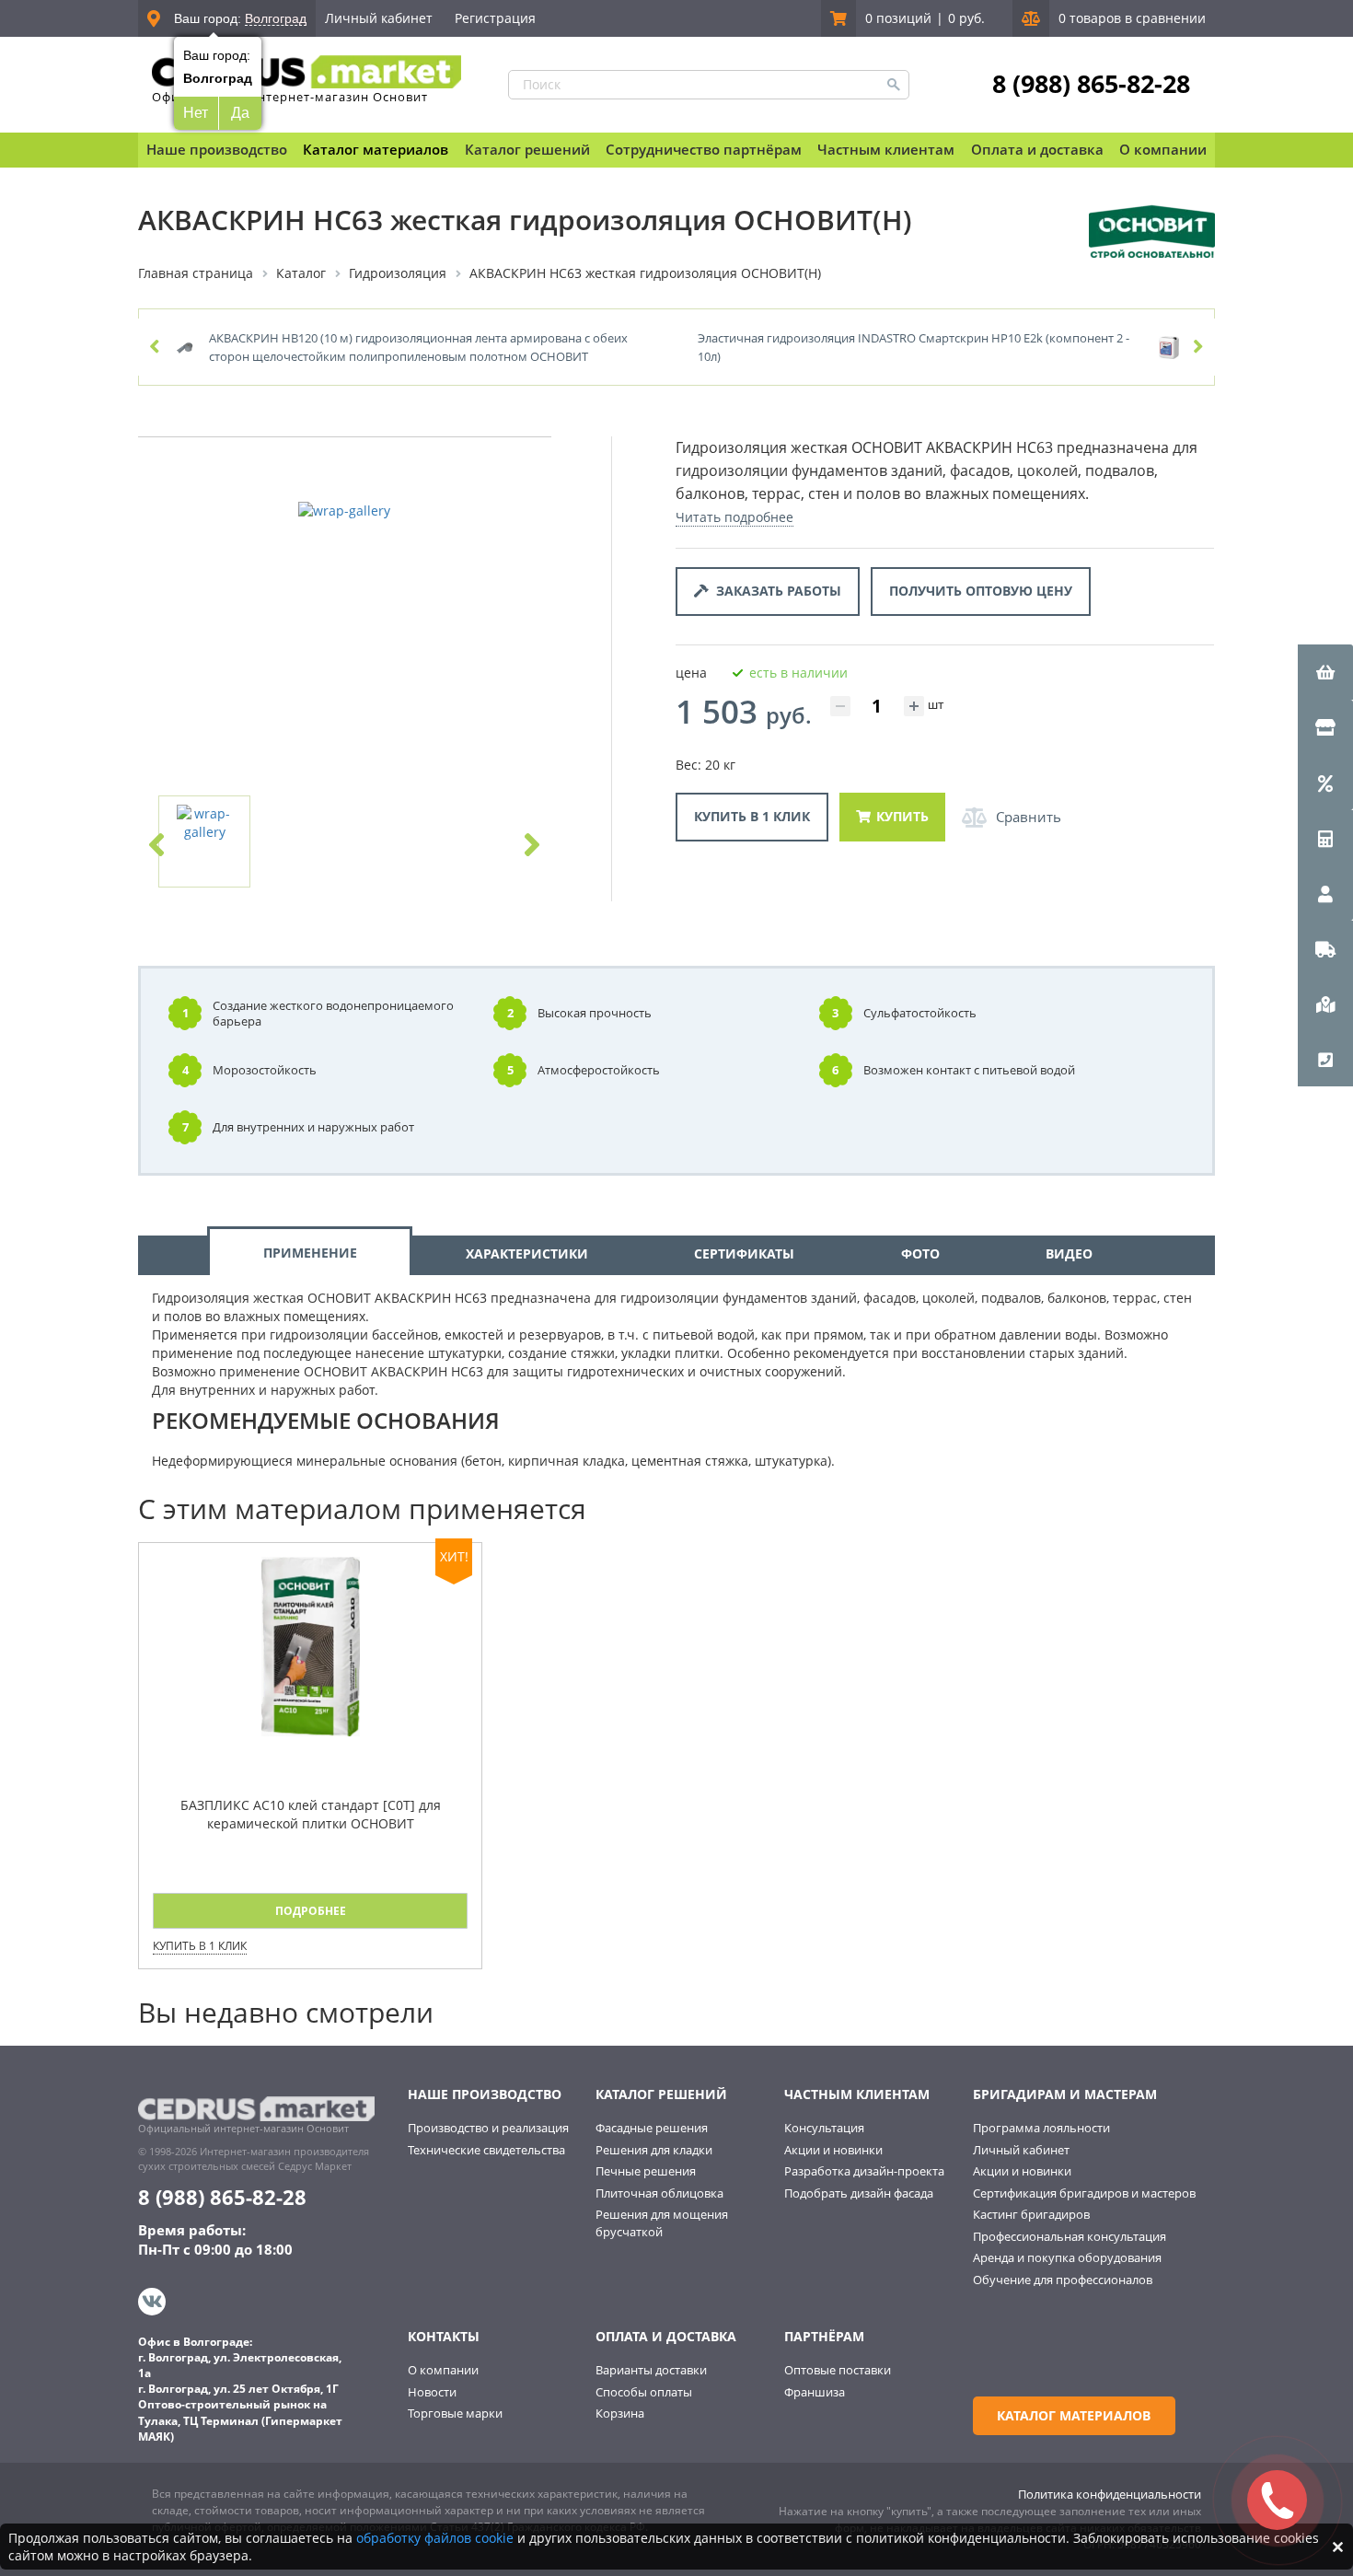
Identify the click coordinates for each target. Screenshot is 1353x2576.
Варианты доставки (651, 2370)
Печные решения (646, 2171)
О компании (443, 2370)
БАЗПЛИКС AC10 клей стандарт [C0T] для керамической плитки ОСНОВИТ (311, 1814)
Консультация (824, 2128)
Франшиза (815, 2392)
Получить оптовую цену (981, 591)
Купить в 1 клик (752, 816)
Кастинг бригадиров (1031, 2214)
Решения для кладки (654, 2150)
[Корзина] (1325, 672)
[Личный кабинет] (1325, 893)
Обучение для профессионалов (1063, 2280)
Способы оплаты (644, 2392)
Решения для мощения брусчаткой (662, 2223)
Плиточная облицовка (659, 2193)
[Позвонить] (1325, 1059)
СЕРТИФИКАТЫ (744, 1253)
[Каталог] (1325, 727)
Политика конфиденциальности (1110, 2494)
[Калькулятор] (1325, 838)
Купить (902, 816)
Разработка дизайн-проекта (864, 2171)
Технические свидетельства (486, 2150)
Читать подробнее (734, 517)
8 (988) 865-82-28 (1091, 84)
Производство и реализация (488, 2128)
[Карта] (1325, 1004)
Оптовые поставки (838, 2370)
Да (240, 113)
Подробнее (311, 1911)
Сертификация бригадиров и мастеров (1084, 2193)
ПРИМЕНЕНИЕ (310, 1253)
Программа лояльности (1041, 2128)
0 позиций (898, 18)
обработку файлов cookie (435, 2538)
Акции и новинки (833, 2150)
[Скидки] (1325, 783)
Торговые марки (455, 2413)
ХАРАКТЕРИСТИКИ (527, 1253)
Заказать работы (775, 591)
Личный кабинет (379, 18)
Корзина (620, 2413)
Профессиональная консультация (1070, 2236)
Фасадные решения (652, 2128)
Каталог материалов (376, 149)
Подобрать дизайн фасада (859, 2193)
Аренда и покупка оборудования (1067, 2257)
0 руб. (966, 18)
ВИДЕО (1069, 1253)
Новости (432, 2392)
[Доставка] (1325, 948)
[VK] (154, 2302)
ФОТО (920, 1253)
